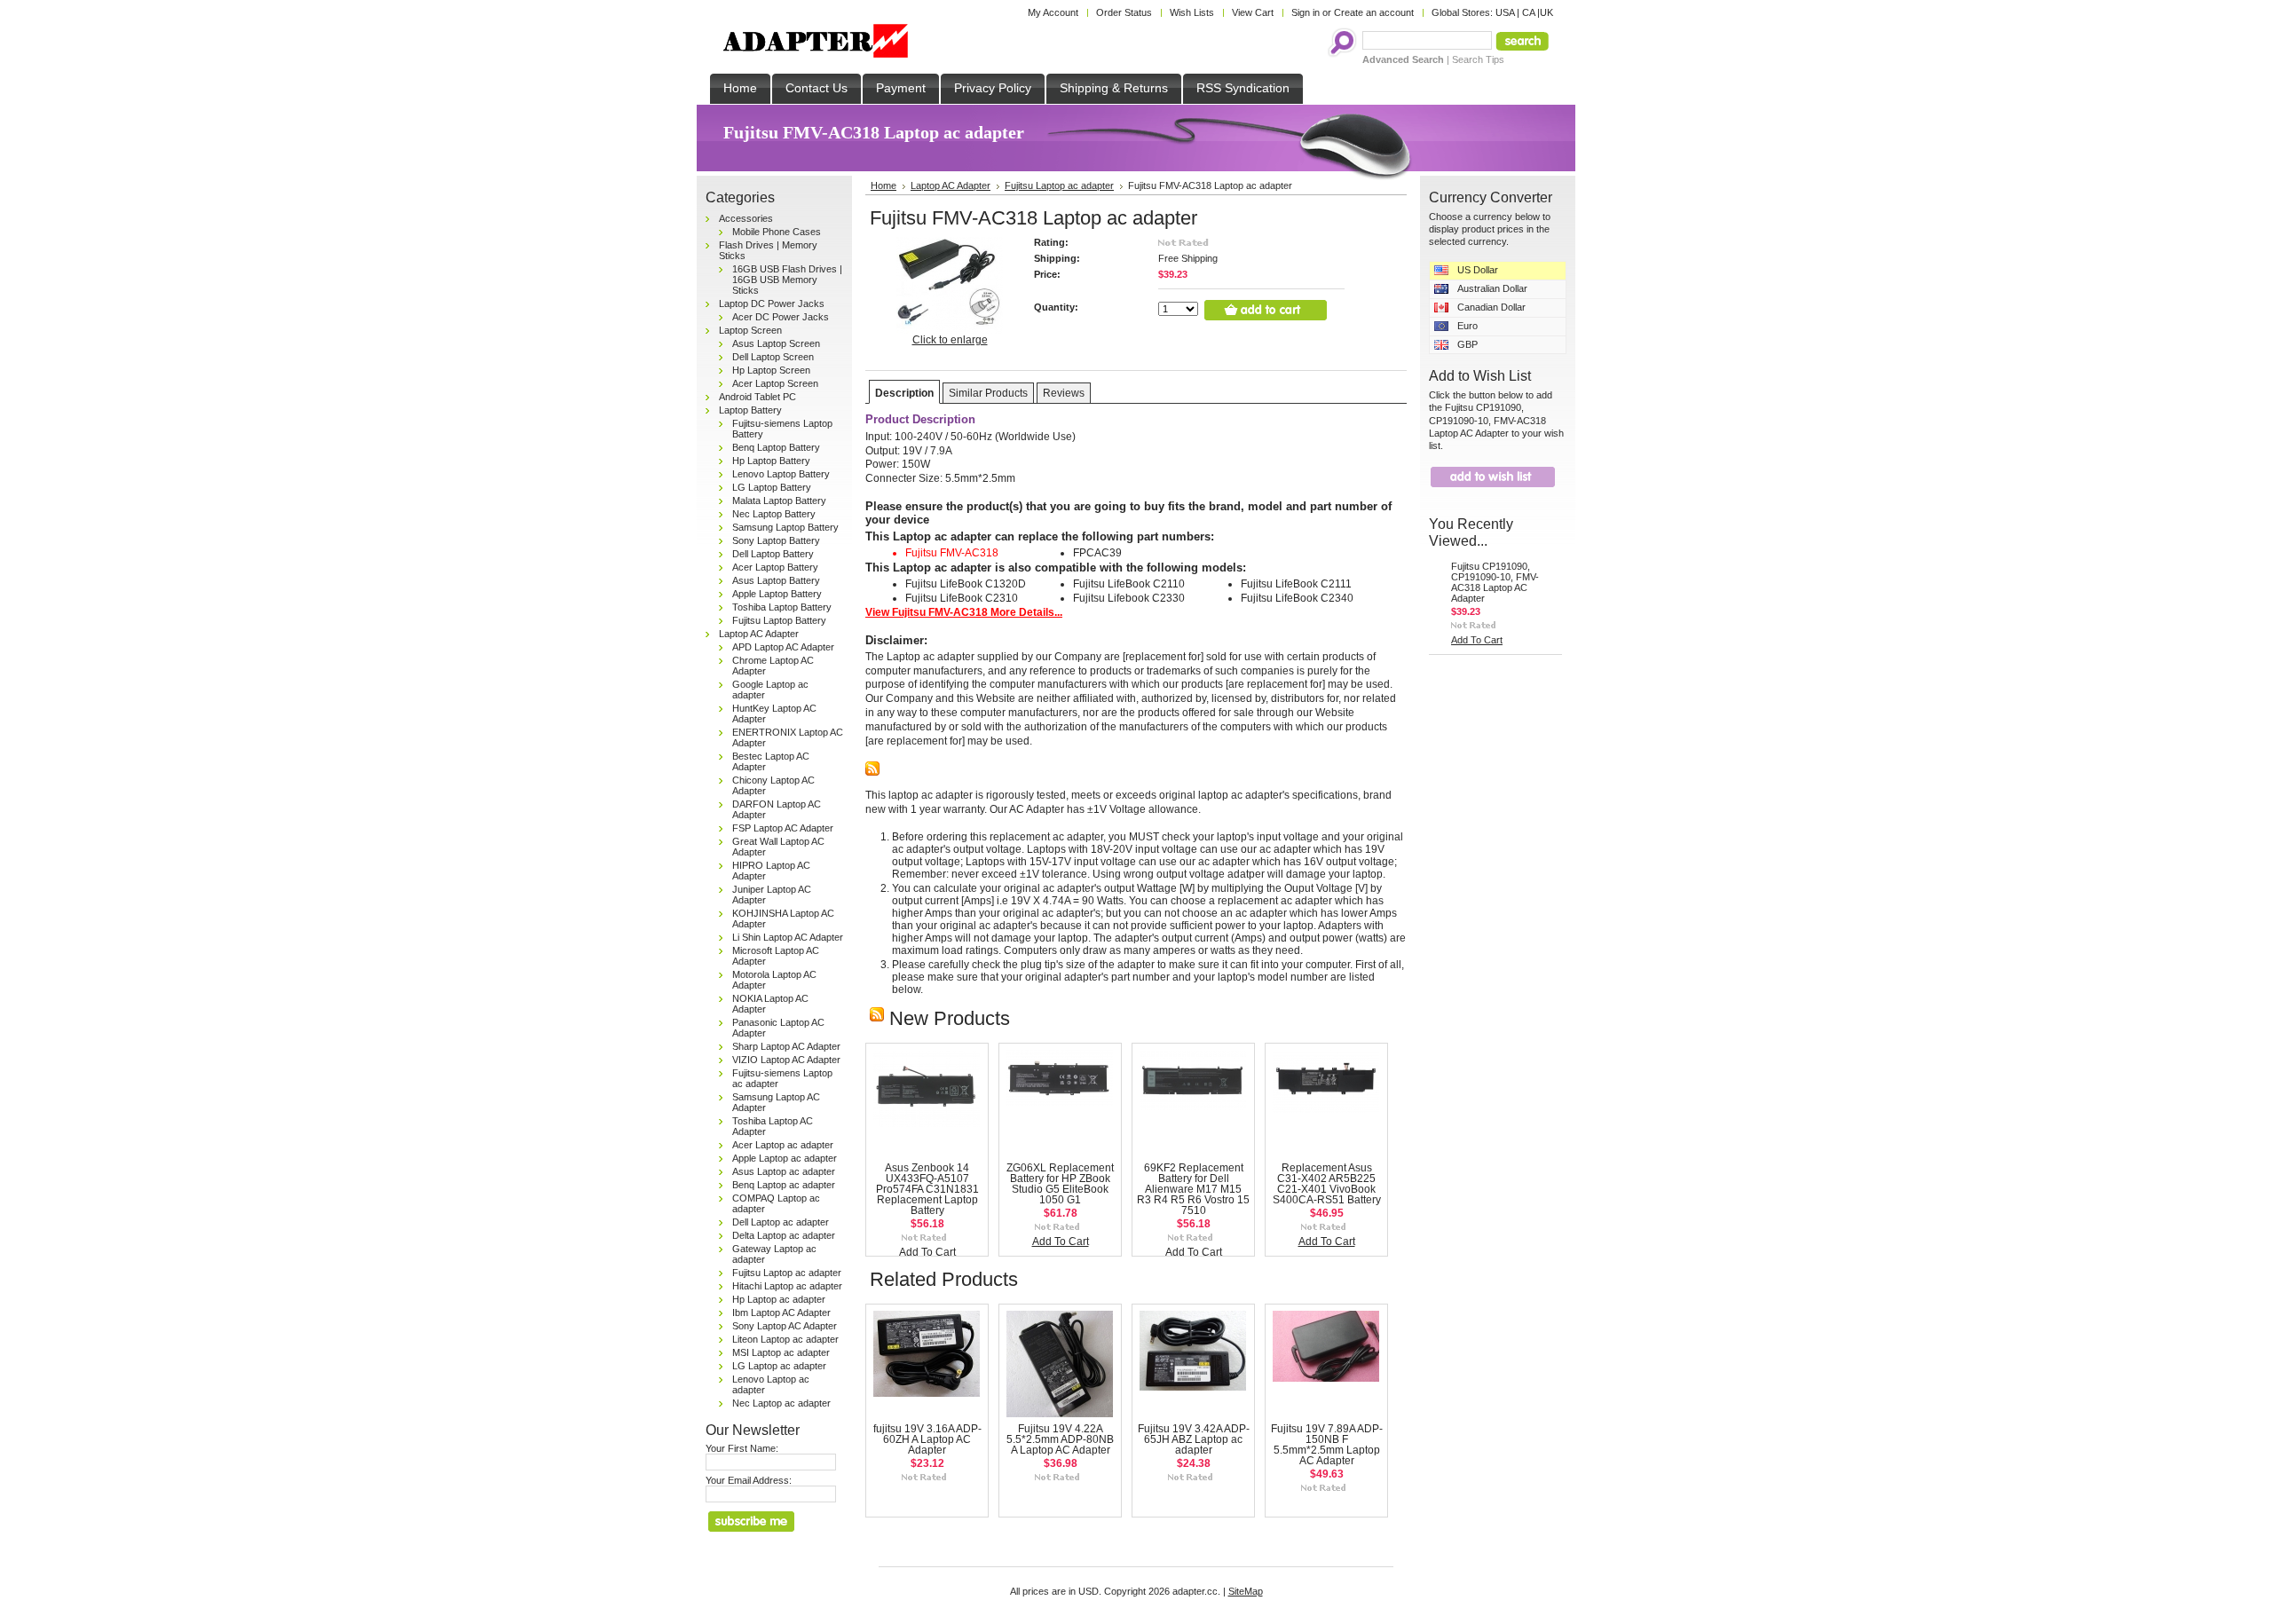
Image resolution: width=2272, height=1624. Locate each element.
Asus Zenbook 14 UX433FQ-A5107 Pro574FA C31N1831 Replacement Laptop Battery (927, 1189)
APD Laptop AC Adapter (783, 647)
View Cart (1253, 12)
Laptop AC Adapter (759, 634)
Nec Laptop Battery (774, 514)
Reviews (1064, 393)
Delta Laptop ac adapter (784, 1235)
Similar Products (988, 393)
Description (904, 393)
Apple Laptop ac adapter (785, 1158)
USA (1505, 12)
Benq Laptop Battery (776, 447)
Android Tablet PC (757, 397)
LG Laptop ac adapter (779, 1366)
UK (1546, 12)
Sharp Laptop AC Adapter (786, 1046)
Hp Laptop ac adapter (779, 1299)
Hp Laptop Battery (771, 461)
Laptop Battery (750, 410)
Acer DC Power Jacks (781, 317)
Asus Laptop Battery (776, 580)
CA (1528, 12)
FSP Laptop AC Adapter (783, 828)
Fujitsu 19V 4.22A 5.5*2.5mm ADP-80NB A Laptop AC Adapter (1060, 1439)
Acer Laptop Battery (775, 567)
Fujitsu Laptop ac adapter (787, 1273)
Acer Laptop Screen (775, 383)
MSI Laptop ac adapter (781, 1352)
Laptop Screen (750, 330)
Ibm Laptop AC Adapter (781, 1313)
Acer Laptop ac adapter (783, 1145)
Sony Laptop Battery (776, 540)
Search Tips (1478, 59)
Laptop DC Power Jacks (772, 304)
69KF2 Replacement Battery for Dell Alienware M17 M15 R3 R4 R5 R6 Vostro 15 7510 (1193, 1189)
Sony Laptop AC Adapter (785, 1326)
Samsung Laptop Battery (785, 527)
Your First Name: (742, 1448)
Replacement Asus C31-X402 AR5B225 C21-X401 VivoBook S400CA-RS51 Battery (1327, 1184)
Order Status (1124, 12)
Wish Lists (1192, 12)
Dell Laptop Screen (773, 357)
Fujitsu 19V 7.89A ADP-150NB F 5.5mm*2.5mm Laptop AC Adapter (1327, 1445)
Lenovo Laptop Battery (781, 474)
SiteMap (1246, 1591)
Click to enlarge (950, 340)
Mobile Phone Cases (777, 232)
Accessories (746, 218)
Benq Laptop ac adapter (784, 1185)
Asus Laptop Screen (776, 343)
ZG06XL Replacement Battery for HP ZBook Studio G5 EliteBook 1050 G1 (1060, 1184)
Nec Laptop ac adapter (781, 1403)
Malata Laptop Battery (779, 501)
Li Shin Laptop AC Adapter (788, 937)
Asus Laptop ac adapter (784, 1171)
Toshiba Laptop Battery (782, 607)
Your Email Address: (749, 1480)
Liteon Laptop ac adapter (785, 1339)
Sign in (1306, 12)
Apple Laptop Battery (777, 594)
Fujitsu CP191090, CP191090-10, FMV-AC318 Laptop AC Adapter (1495, 582)
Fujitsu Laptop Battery (779, 620)
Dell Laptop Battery (773, 554)
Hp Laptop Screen (771, 370)
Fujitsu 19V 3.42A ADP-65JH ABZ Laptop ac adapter (1194, 1439)
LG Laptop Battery (772, 487)
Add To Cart (927, 1252)
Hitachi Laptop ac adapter (787, 1286)
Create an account (1374, 12)
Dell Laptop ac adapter (781, 1222)
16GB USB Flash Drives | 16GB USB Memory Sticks (787, 280)
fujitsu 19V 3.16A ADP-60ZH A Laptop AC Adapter (927, 1439)
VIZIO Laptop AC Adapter (786, 1060)
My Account (1053, 12)
